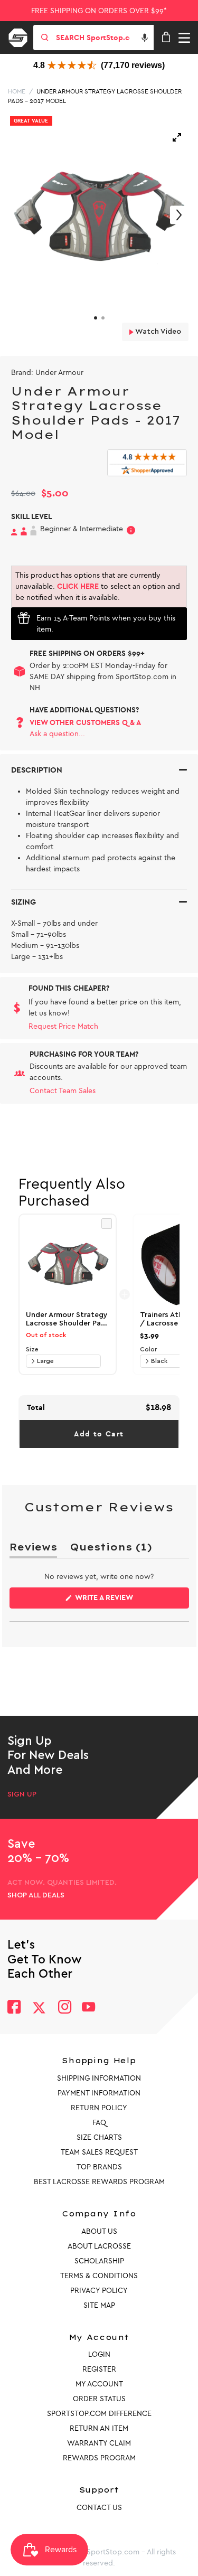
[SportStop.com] (22, 36)
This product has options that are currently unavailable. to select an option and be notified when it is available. (98, 586)
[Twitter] (39, 2008)
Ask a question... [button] (57, 734)
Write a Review (121, 1601)
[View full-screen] (177, 137)
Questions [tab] (111, 1549)
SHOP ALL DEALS (36, 1895)
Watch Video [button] (157, 332)
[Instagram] (64, 2008)
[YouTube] (89, 2008)
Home (17, 91)
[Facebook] (14, 2008)
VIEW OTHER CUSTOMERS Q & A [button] (85, 723)
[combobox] (104, 37)
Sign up (22, 1794)
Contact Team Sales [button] (63, 1091)
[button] (145, 37)
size (32, 1349)
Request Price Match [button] (63, 1026)
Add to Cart (99, 1434)
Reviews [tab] (33, 1549)
